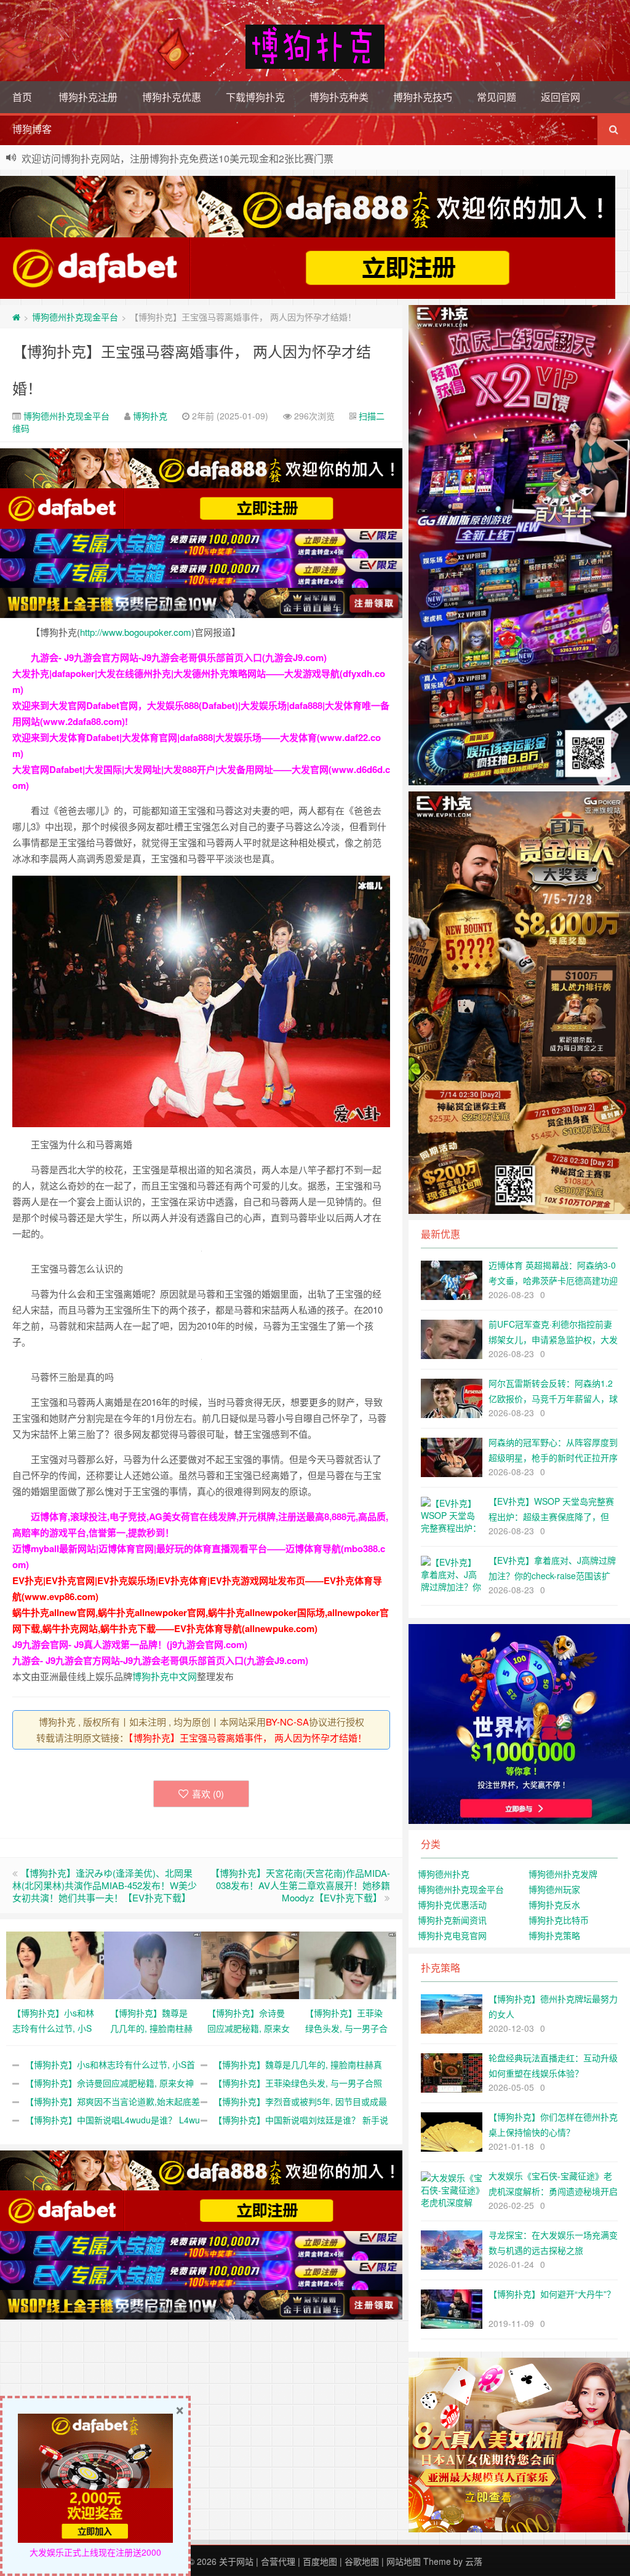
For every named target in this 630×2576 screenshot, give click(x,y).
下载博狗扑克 (255, 97)
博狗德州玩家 (554, 1889)
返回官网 (560, 97)
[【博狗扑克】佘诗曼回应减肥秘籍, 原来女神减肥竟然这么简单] (250, 1964)
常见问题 (496, 97)
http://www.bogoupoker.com (136, 632)
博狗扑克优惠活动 (452, 1904)
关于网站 (236, 2561)
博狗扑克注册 (88, 97)
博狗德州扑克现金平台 (75, 317)
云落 (474, 2561)
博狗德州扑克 (444, 1874)
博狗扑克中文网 (165, 1676)
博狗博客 (32, 129)
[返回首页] (16, 317)
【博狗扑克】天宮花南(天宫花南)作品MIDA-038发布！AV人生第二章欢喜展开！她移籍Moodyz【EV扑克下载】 (300, 1885)
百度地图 (320, 2561)
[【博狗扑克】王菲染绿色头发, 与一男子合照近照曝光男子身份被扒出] (348, 1964)
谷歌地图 (362, 2561)
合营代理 (278, 2561)
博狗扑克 (150, 416)
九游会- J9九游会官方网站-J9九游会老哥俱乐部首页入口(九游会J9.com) (179, 657)
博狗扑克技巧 (423, 97)
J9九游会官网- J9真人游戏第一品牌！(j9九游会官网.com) (130, 1644)
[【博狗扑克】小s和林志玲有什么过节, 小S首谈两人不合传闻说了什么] (55, 1964)
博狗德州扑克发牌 (563, 1874)
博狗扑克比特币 (559, 1920)
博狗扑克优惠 (172, 97)
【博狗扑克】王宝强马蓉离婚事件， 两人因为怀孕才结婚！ (248, 1738)
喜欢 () (208, 1793)
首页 (22, 97)
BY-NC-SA (287, 1722)
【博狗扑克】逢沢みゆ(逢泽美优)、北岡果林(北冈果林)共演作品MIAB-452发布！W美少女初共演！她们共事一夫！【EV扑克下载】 (105, 1885)
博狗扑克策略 (554, 1935)
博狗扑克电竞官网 (452, 1935)
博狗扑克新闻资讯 (452, 1920)
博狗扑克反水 (554, 1904)
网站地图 (404, 2561)
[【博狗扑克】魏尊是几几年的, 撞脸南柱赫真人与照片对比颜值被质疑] (153, 1964)
